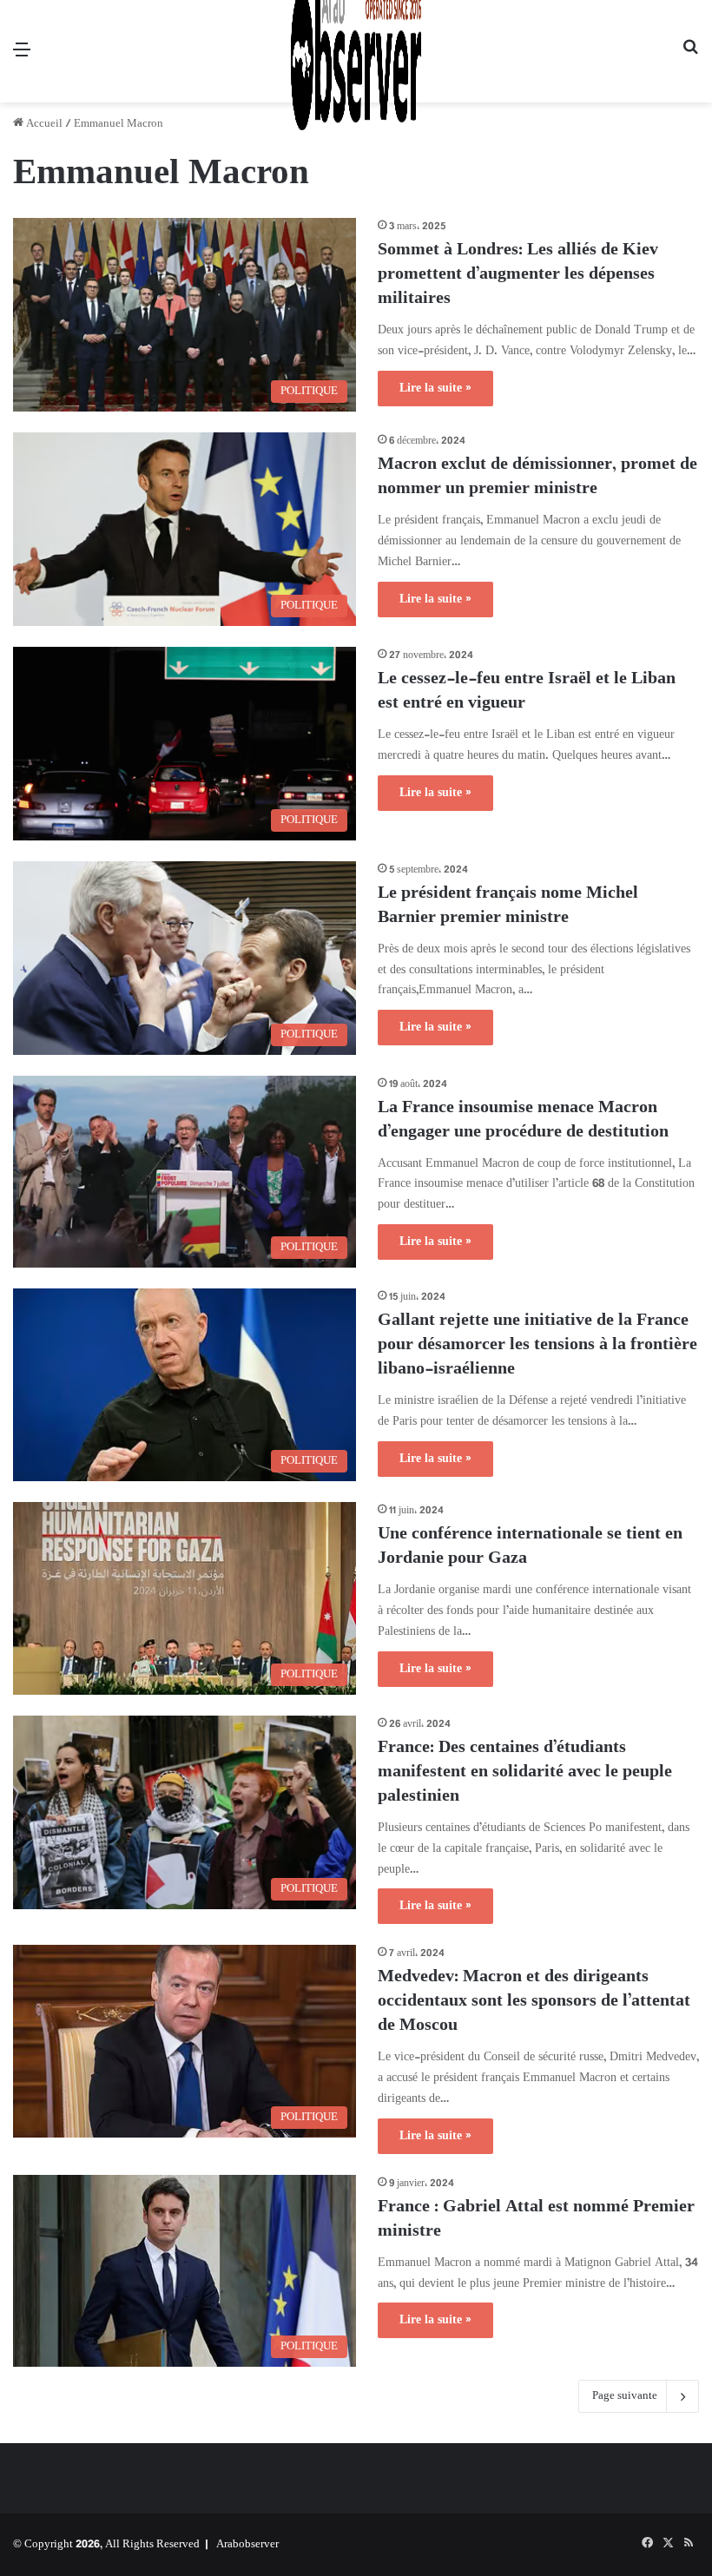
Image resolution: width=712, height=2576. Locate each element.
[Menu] (22, 58)
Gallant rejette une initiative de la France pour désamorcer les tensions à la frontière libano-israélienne (537, 1345)
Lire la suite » (435, 389)
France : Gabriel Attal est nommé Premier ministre (536, 2220)
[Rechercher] (690, 58)
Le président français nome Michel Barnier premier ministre (508, 906)
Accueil (43, 124)
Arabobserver (247, 2545)
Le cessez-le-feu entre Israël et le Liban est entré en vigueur (527, 692)
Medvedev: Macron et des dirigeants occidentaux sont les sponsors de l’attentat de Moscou (534, 2002)
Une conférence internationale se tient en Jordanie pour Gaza (530, 1547)
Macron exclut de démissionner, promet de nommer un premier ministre (537, 477)
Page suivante (625, 2396)
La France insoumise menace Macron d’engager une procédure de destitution (523, 1120)
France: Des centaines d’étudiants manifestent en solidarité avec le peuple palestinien (525, 1772)
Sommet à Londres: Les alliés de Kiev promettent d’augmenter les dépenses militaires (518, 275)
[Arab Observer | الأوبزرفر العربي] (356, 51)
